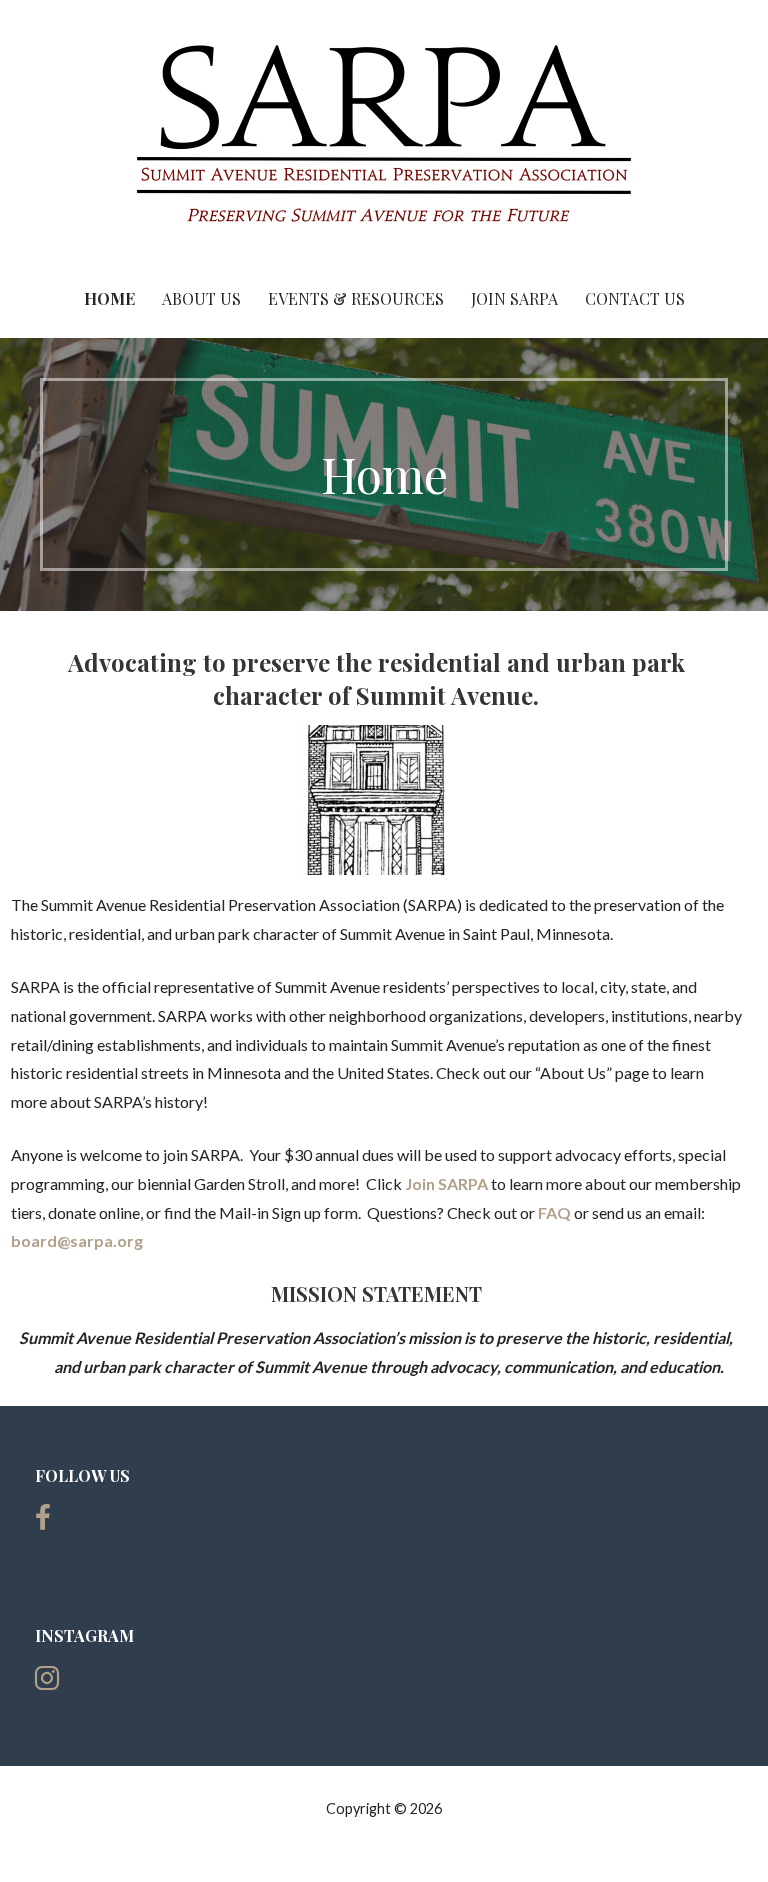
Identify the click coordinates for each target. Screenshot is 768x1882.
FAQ (554, 1212)
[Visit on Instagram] (47, 1682)
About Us (201, 298)
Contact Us (635, 298)
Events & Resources (356, 298)
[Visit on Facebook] (43, 1522)
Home (109, 298)
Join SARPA (514, 298)
